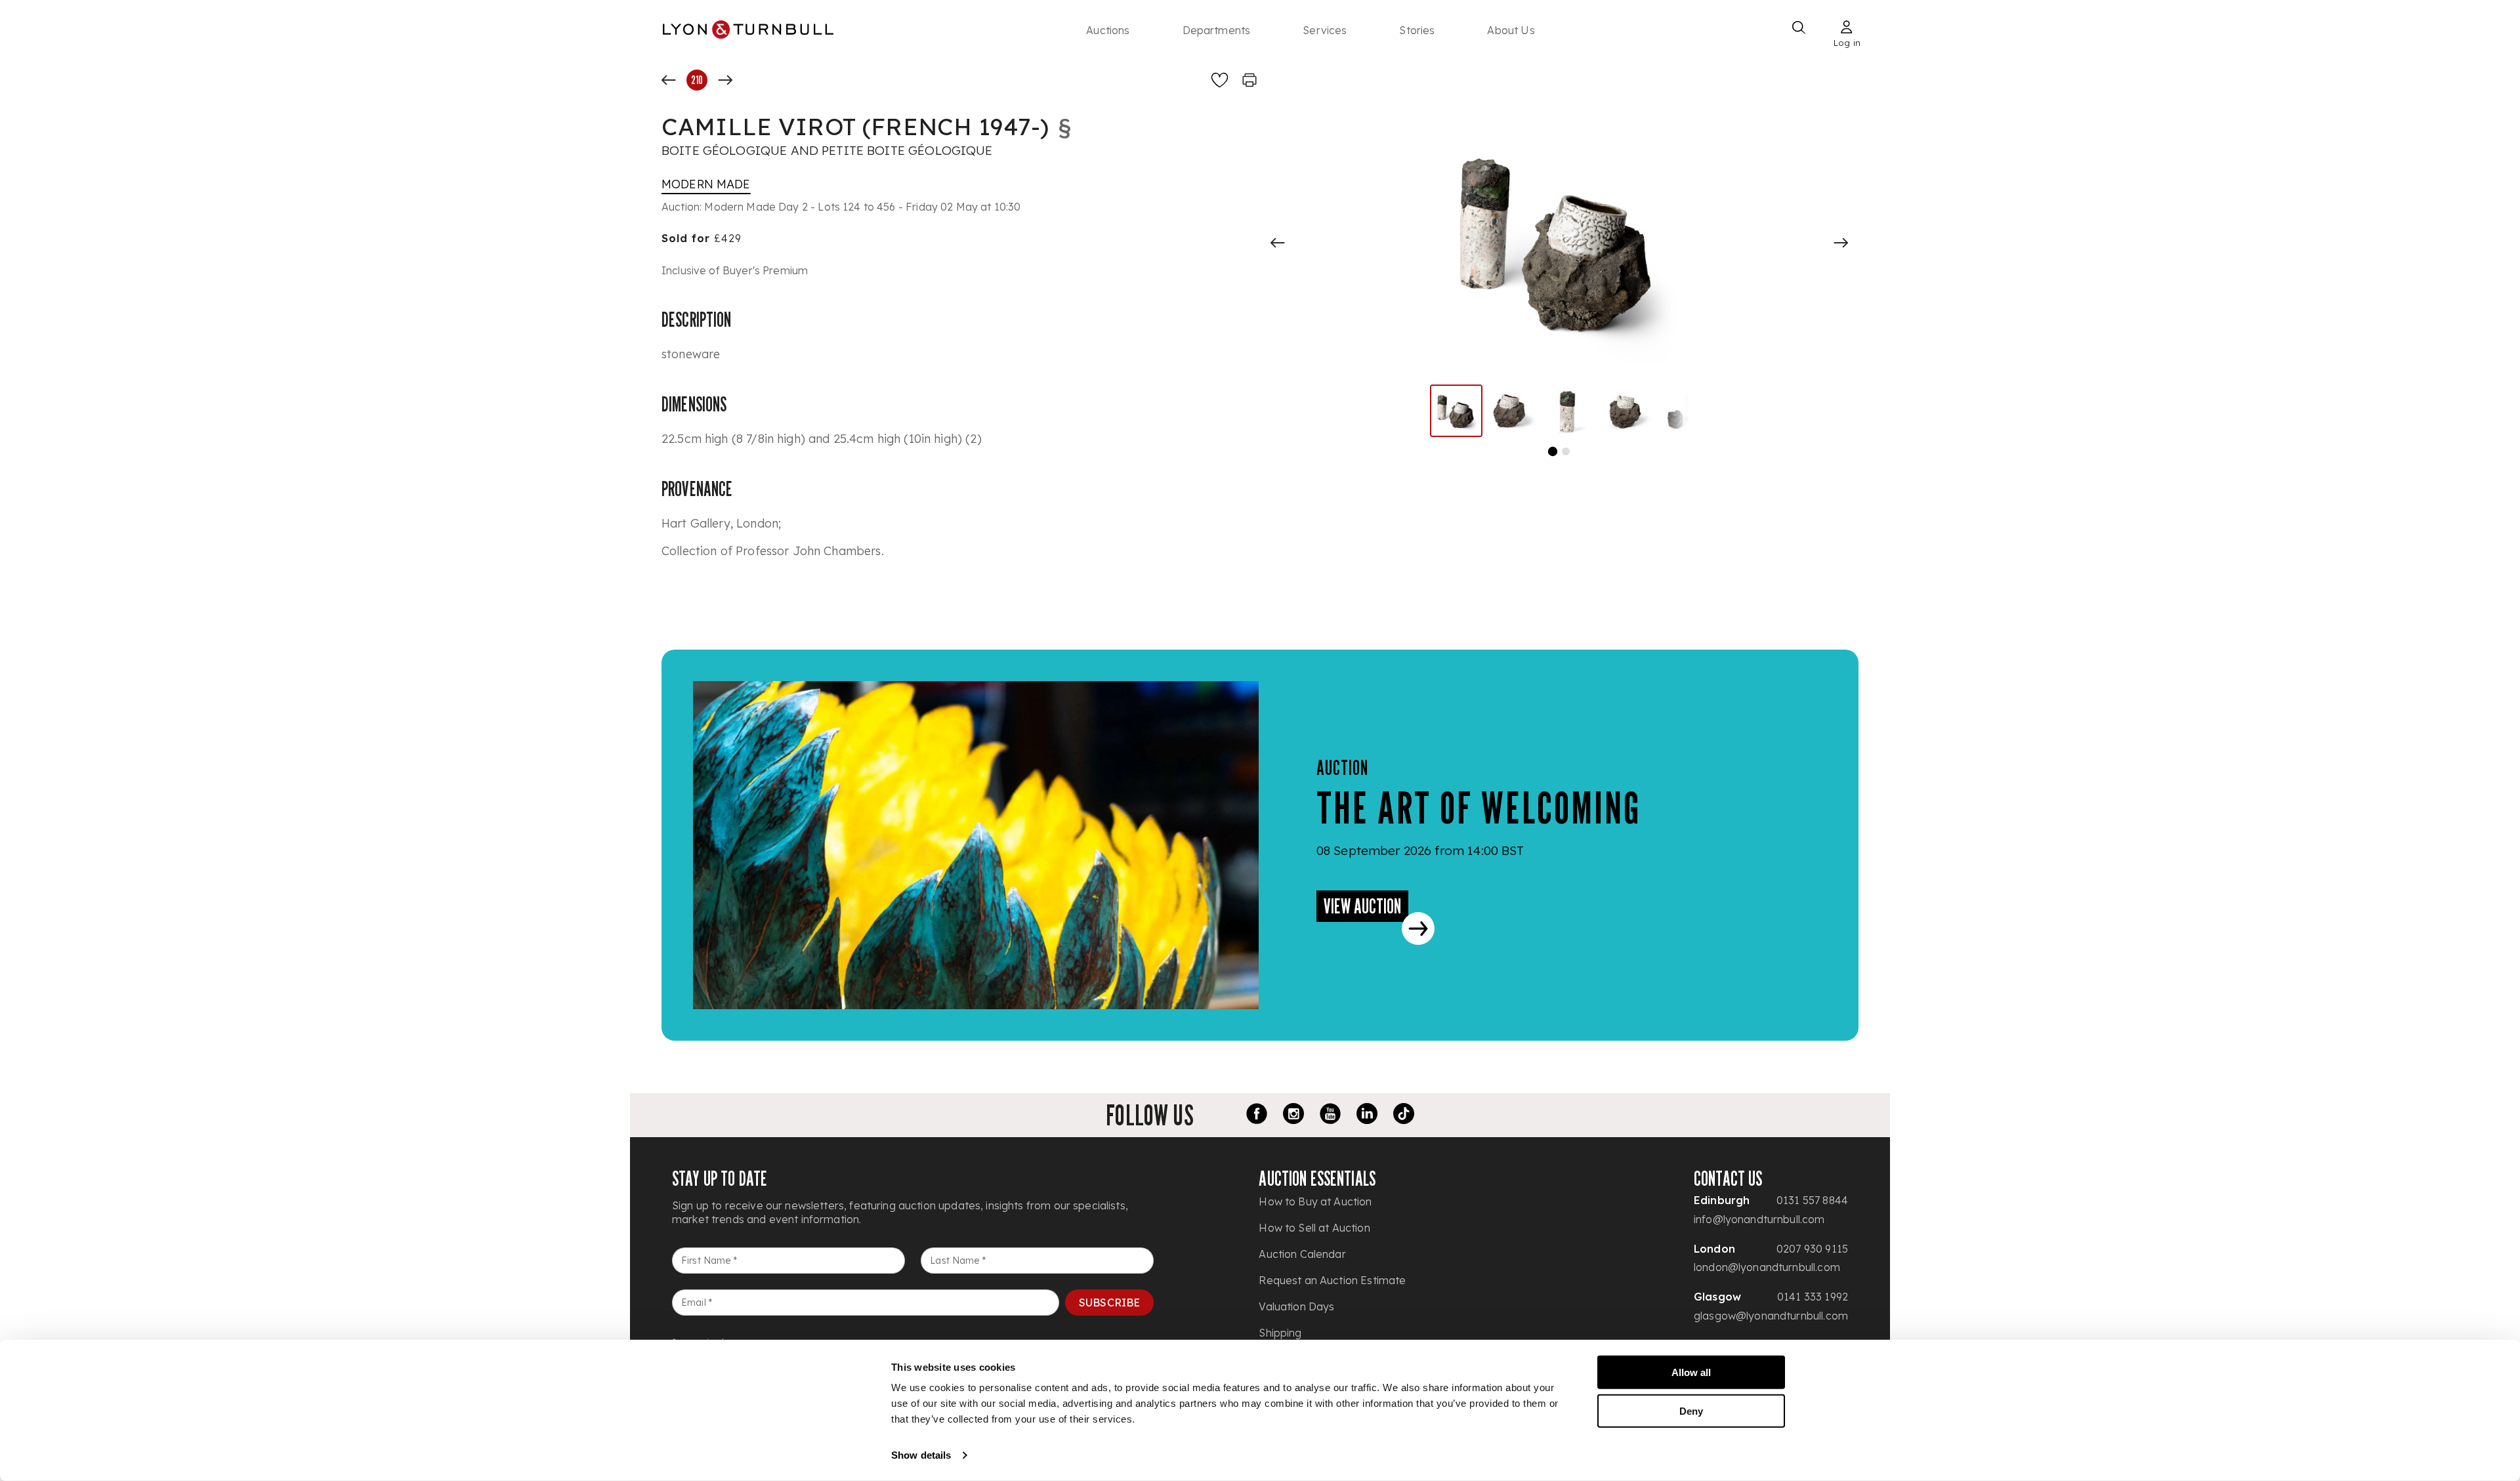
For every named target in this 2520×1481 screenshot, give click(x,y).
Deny (1691, 1410)
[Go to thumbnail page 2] (1566, 451)
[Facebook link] (1257, 1116)
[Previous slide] (1278, 243)
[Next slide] (1841, 243)
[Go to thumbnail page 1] (1553, 451)
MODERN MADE (706, 184)
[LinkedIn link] (1367, 1116)
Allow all (1691, 1372)
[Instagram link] (1293, 1116)
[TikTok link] (1404, 1116)
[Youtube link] (1330, 1116)
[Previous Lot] (669, 80)
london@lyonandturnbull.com (1767, 1267)
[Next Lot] (725, 80)
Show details (921, 1455)
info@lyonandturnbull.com (1759, 1219)
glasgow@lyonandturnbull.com (1771, 1316)
